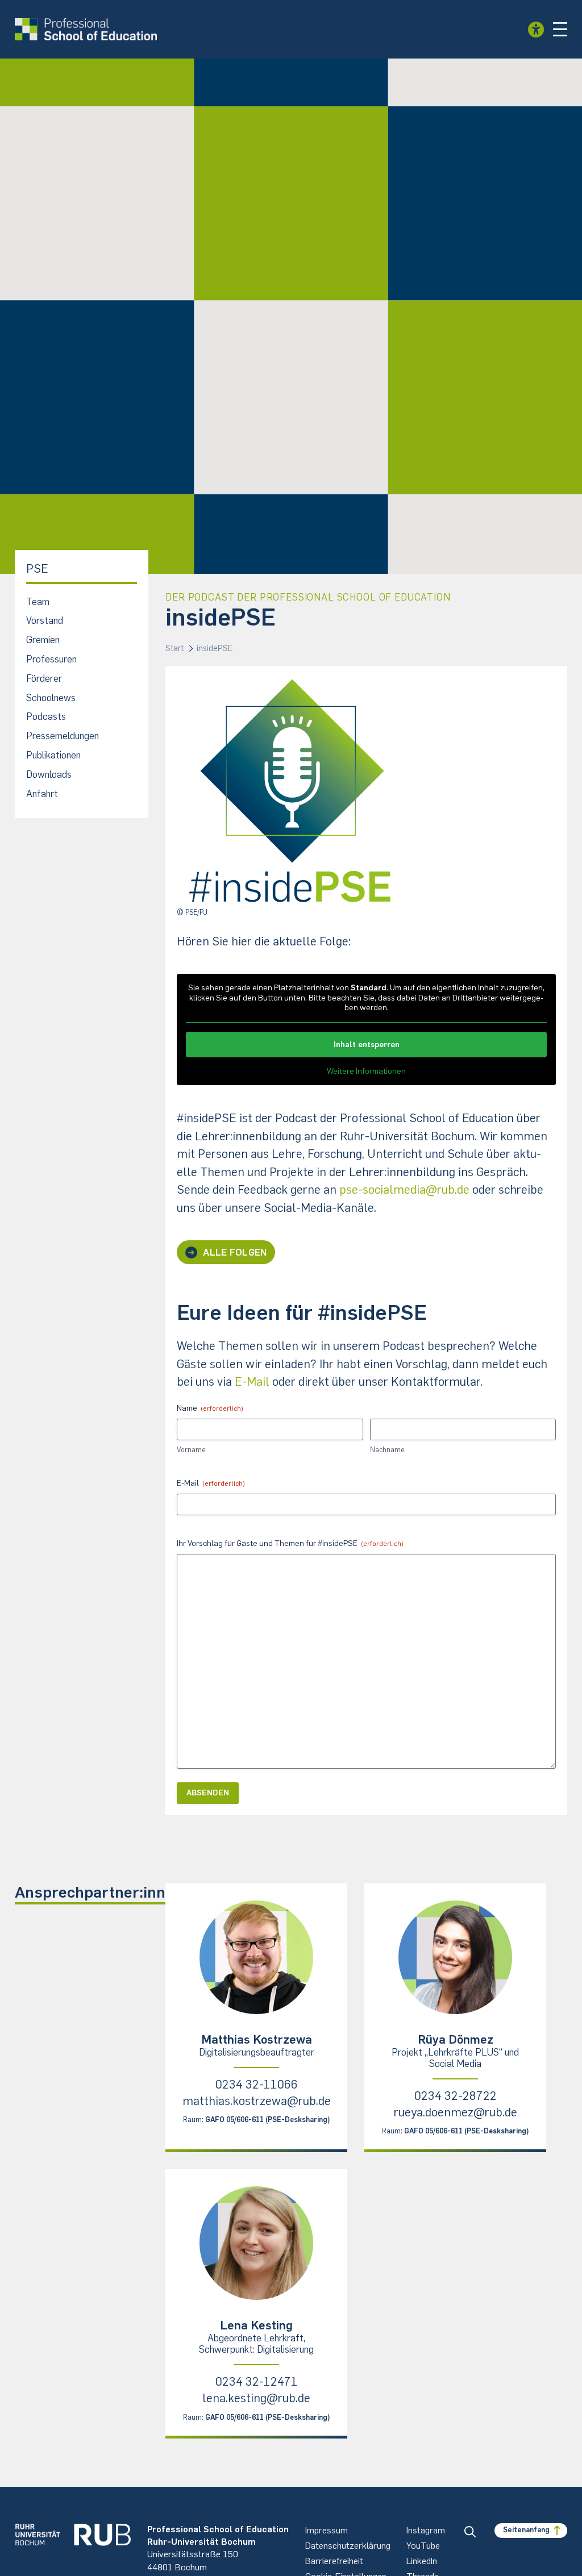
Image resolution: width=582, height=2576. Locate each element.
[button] (560, 30)
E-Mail (252, 1381)
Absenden (208, 1793)
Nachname (387, 1450)
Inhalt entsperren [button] (367, 1045)
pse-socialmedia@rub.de (404, 1189)
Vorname (191, 1450)
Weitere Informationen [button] (366, 1071)
